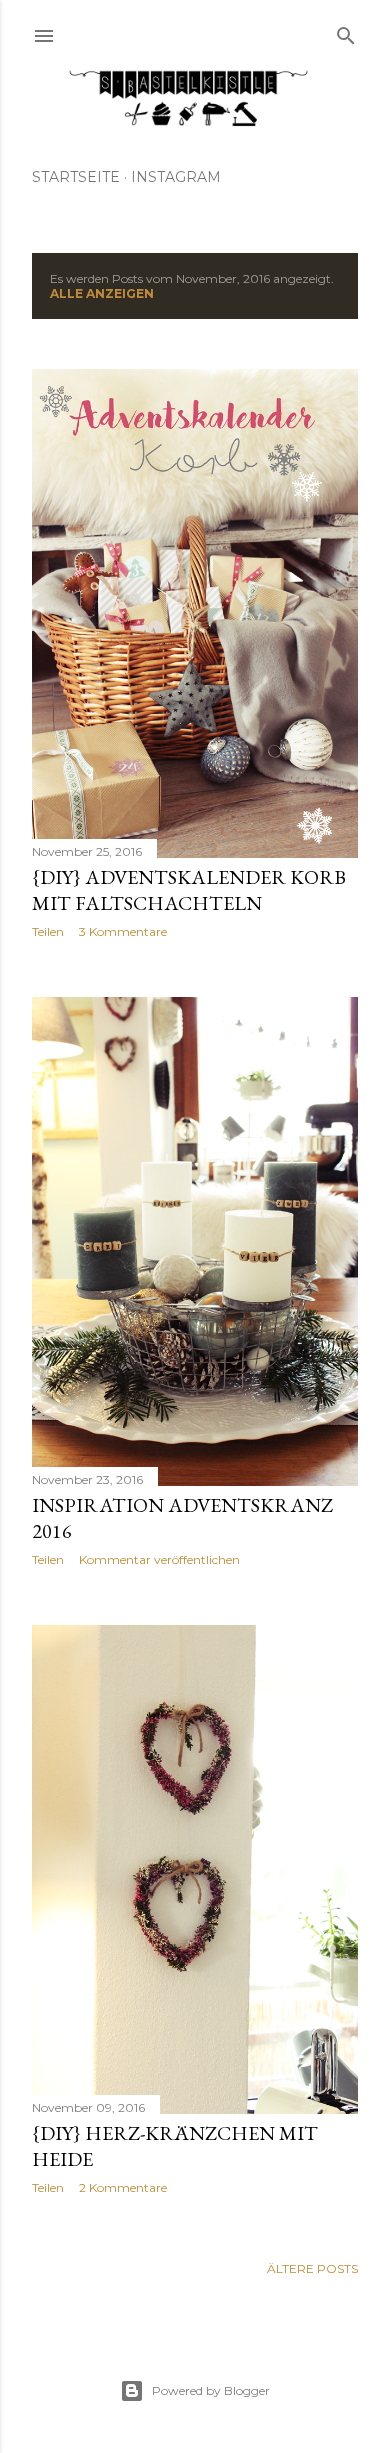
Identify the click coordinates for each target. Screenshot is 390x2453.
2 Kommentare (123, 2187)
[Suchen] (346, 31)
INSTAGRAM (176, 177)
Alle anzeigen (102, 293)
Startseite (76, 177)
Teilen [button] (48, 931)
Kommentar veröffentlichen (159, 1559)
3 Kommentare (123, 931)
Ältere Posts (312, 2268)
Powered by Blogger (211, 2390)
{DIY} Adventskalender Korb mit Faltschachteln (189, 890)
